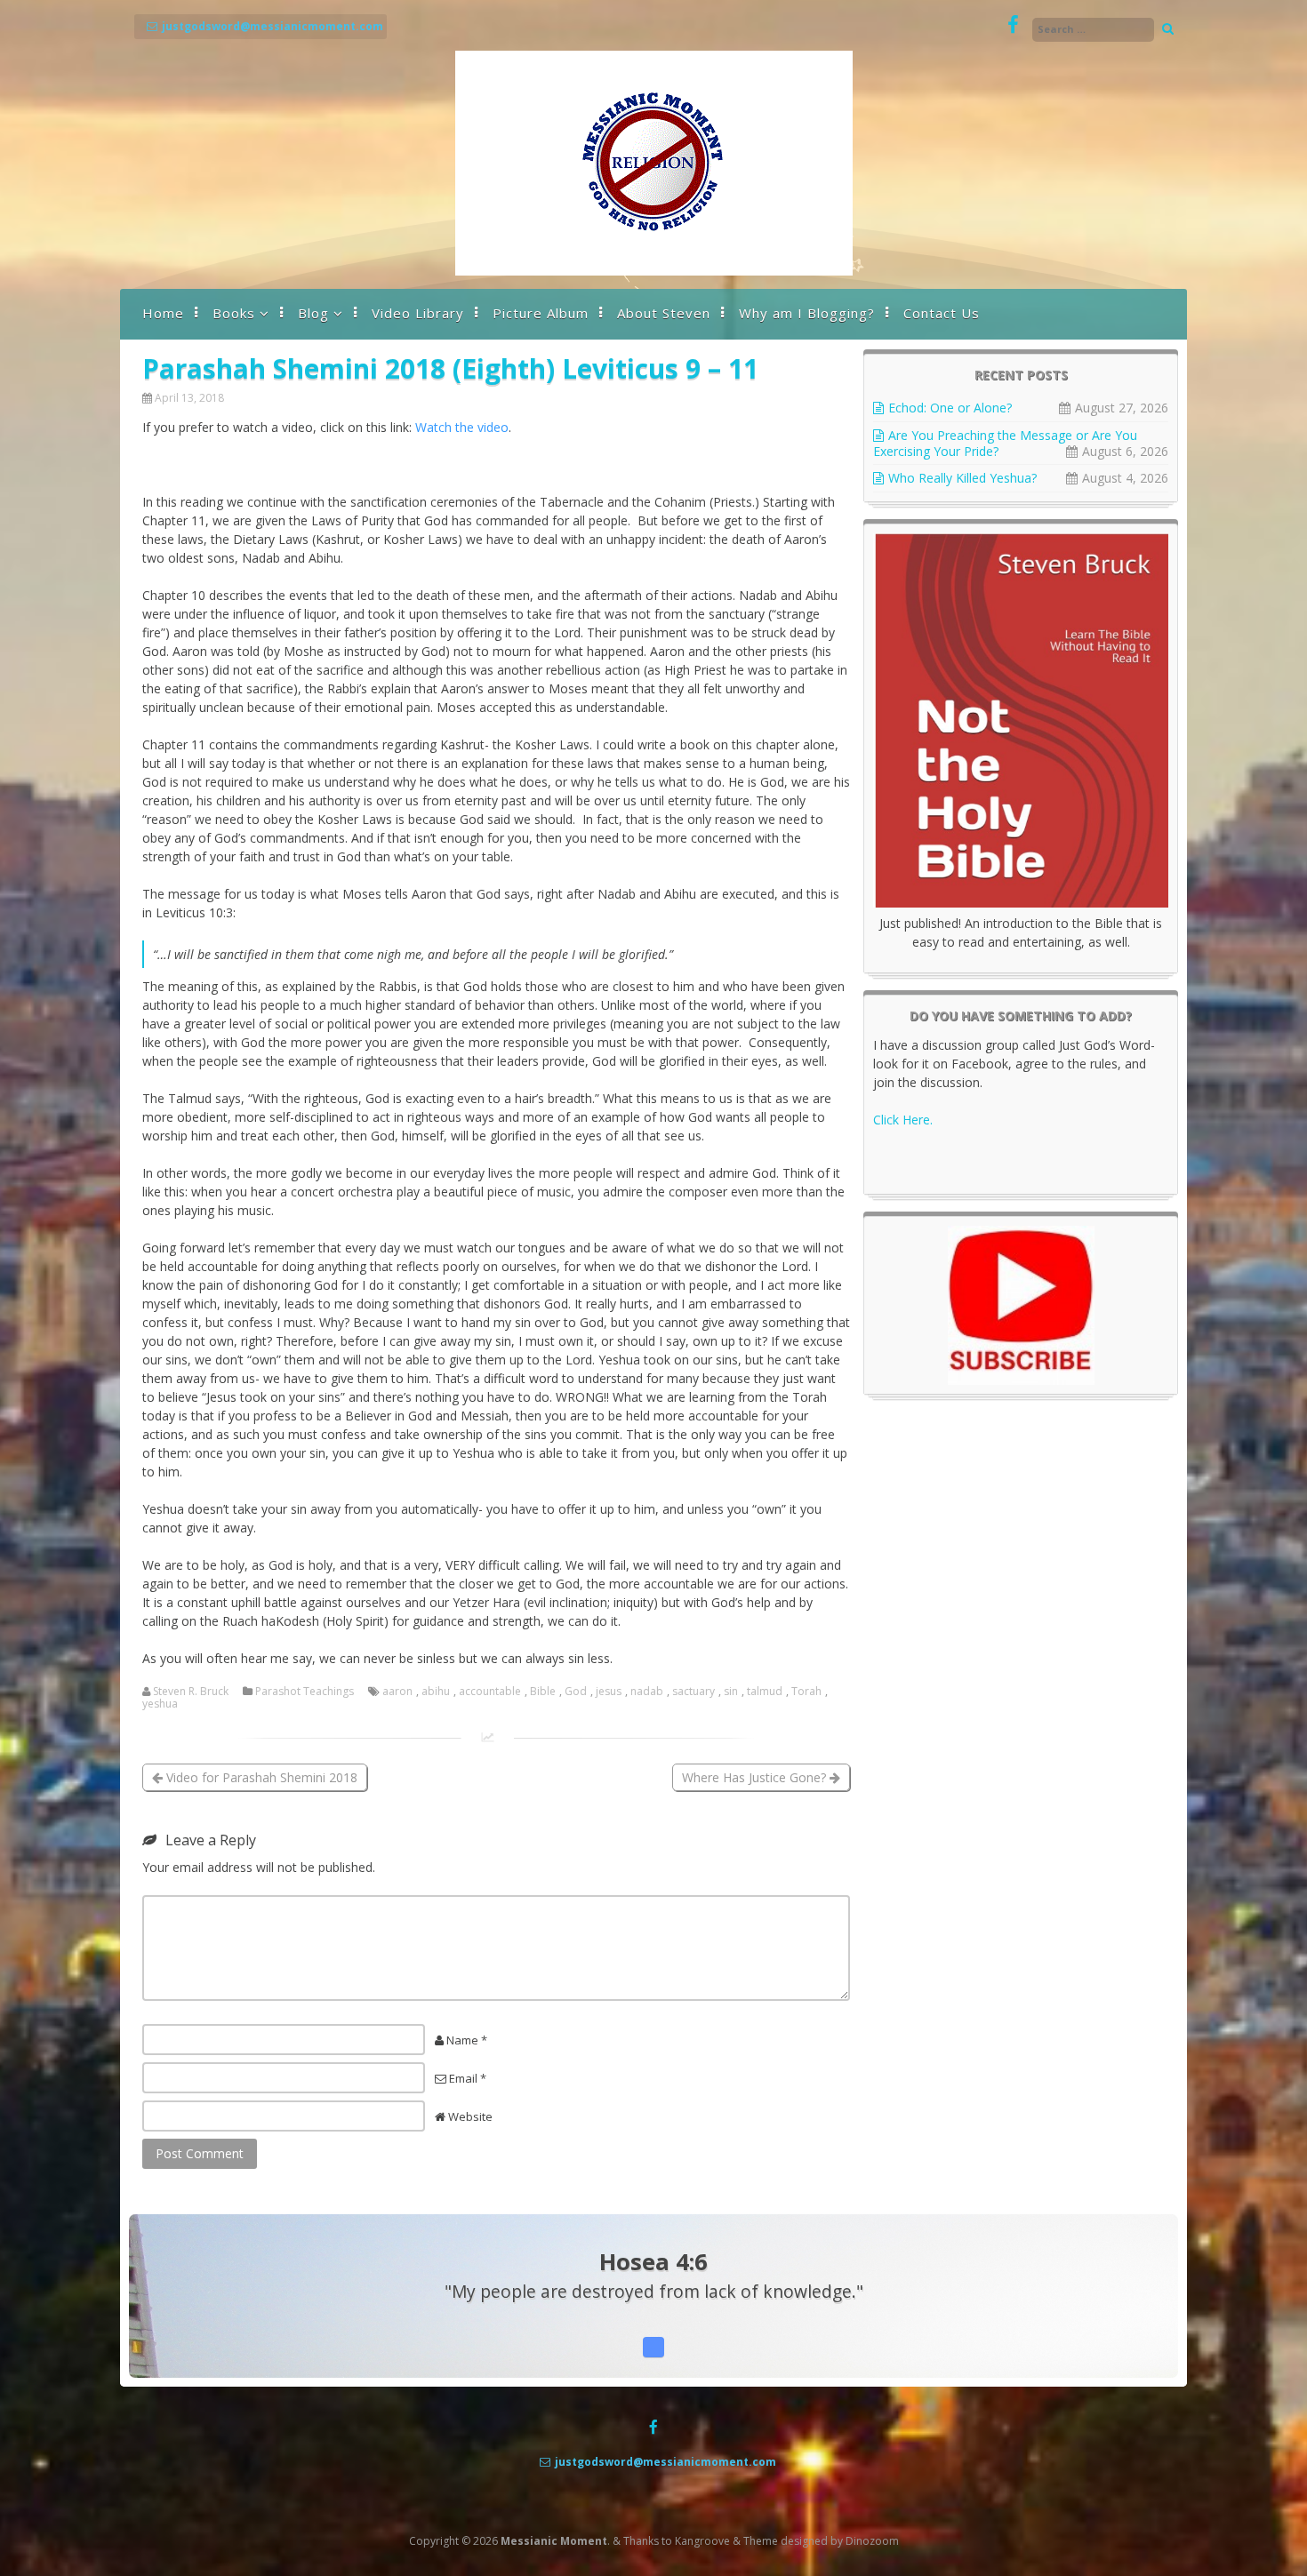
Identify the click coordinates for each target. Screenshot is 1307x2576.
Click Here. (903, 1120)
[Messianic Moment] (654, 271)
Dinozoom (872, 2541)
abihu (436, 1692)
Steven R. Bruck (191, 1692)
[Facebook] (1013, 25)
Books (234, 313)
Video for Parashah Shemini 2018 (260, 1777)
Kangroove (702, 2541)
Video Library (418, 313)
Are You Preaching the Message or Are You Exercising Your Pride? (1005, 443)
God (576, 1692)
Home (163, 313)
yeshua (160, 1704)
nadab (647, 1692)
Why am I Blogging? (807, 313)
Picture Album (541, 313)
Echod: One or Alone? (950, 408)
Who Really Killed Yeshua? (962, 478)
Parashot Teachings (305, 1692)
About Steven (664, 313)
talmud (765, 1692)
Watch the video (462, 427)
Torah (806, 1692)
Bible (543, 1692)
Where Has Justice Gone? (756, 1777)
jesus (609, 1692)
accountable (490, 1692)
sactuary (694, 1692)
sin (731, 1692)
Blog (313, 313)
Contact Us (942, 313)
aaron (397, 1692)
